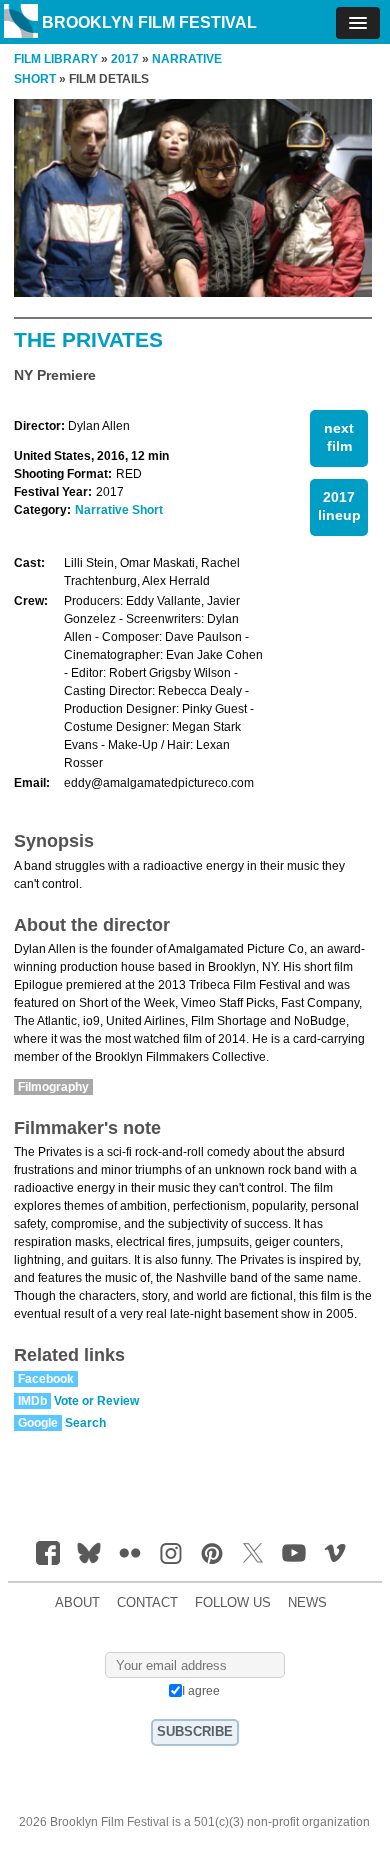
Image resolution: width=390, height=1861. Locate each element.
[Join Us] (48, 1553)
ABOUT (77, 1603)
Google (38, 1423)
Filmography (53, 1087)
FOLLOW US (233, 1603)
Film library (56, 59)
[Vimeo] (335, 1553)
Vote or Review (96, 1401)
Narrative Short (119, 510)
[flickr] (130, 1553)
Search (85, 1423)
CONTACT (147, 1603)
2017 (125, 59)
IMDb (32, 1401)
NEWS (307, 1603)
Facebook (46, 1379)
